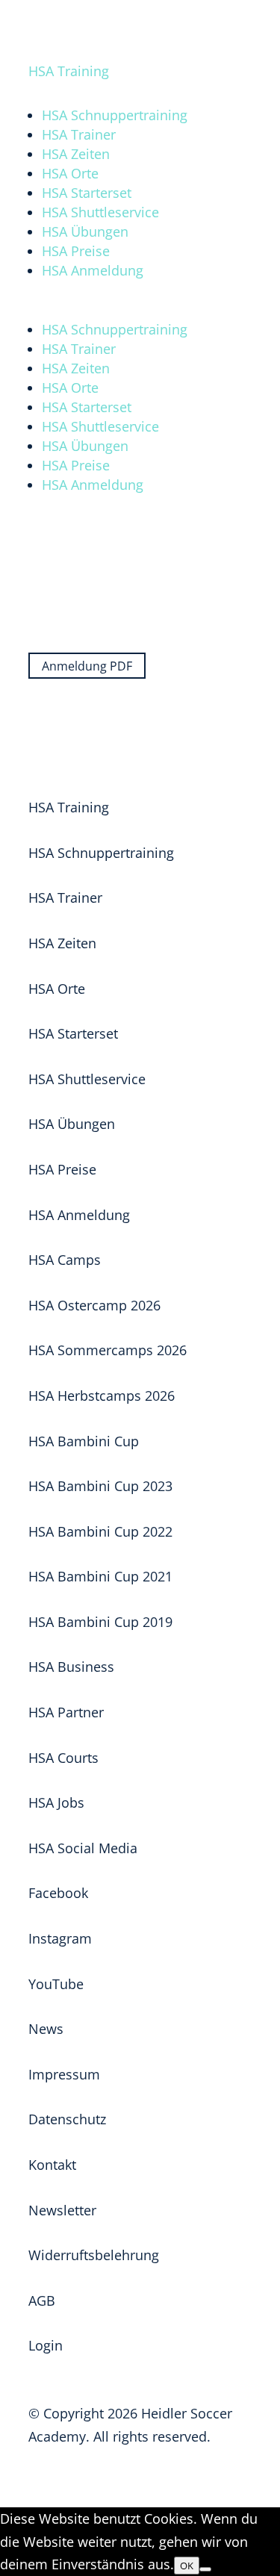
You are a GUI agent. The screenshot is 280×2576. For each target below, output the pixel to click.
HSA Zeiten (76, 154)
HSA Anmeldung (93, 270)
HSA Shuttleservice (100, 212)
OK (187, 2566)
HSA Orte (70, 173)
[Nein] (205, 2569)
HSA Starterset (87, 193)
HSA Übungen (85, 231)
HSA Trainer (79, 134)
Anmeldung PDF (87, 666)
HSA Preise (76, 251)
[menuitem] (168, 47)
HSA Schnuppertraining (115, 115)
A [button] (65, 19)
